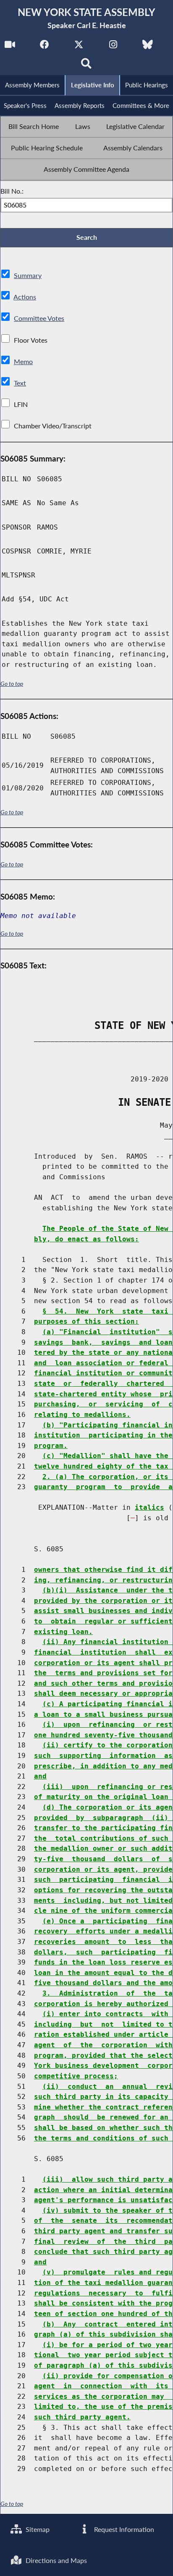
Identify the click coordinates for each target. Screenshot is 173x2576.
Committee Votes (39, 318)
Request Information (123, 2529)
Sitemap (37, 2529)
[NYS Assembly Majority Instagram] (113, 47)
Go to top (12, 684)
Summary (28, 275)
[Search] (87, 66)
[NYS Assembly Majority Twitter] (79, 47)
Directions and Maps (55, 2560)
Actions (25, 297)
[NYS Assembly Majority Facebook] (44, 47)
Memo (23, 361)
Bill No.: (12, 191)
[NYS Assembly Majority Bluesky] (148, 47)
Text (20, 383)
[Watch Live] (10, 47)
